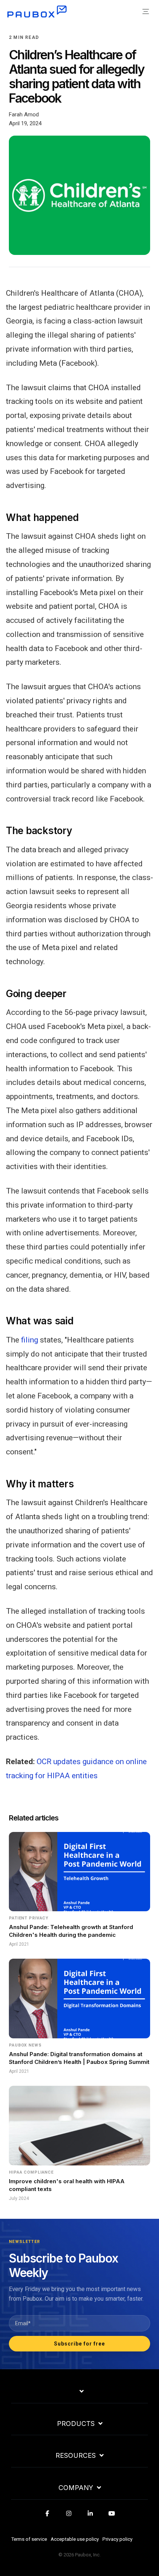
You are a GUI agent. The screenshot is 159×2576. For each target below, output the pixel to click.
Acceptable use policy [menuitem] (75, 2539)
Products (76, 2424)
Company (76, 2488)
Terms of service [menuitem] (29, 2539)
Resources (76, 2456)
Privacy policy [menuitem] (117, 2539)
